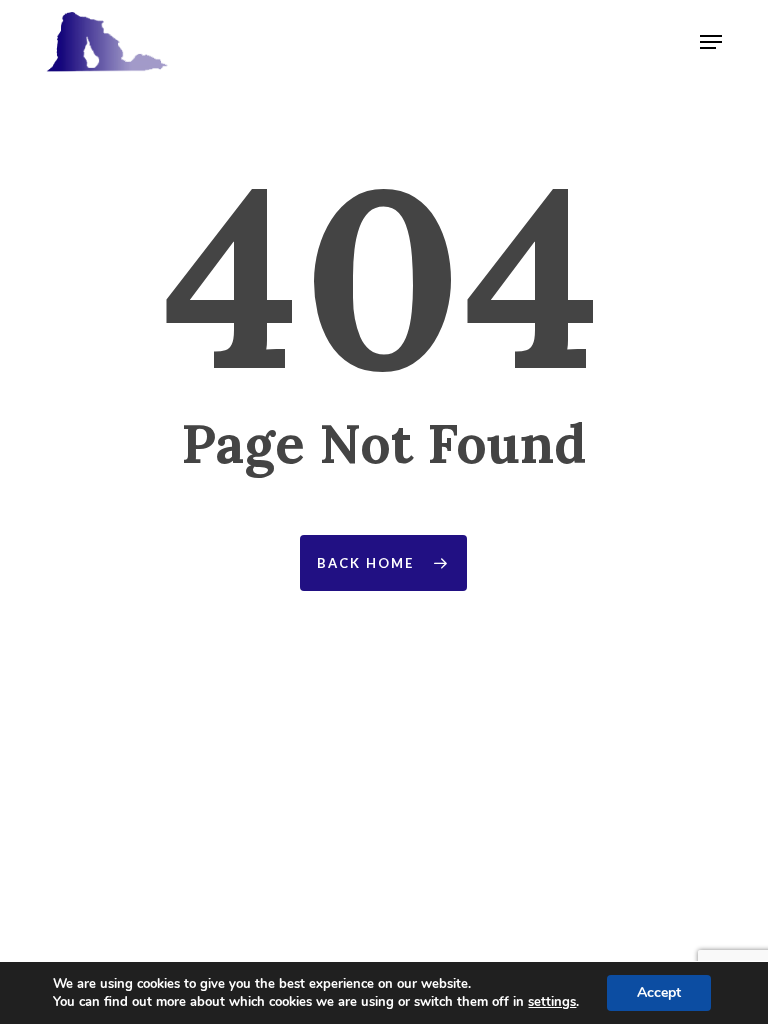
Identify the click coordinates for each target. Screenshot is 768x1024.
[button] (711, 42)
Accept (659, 992)
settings (552, 1002)
